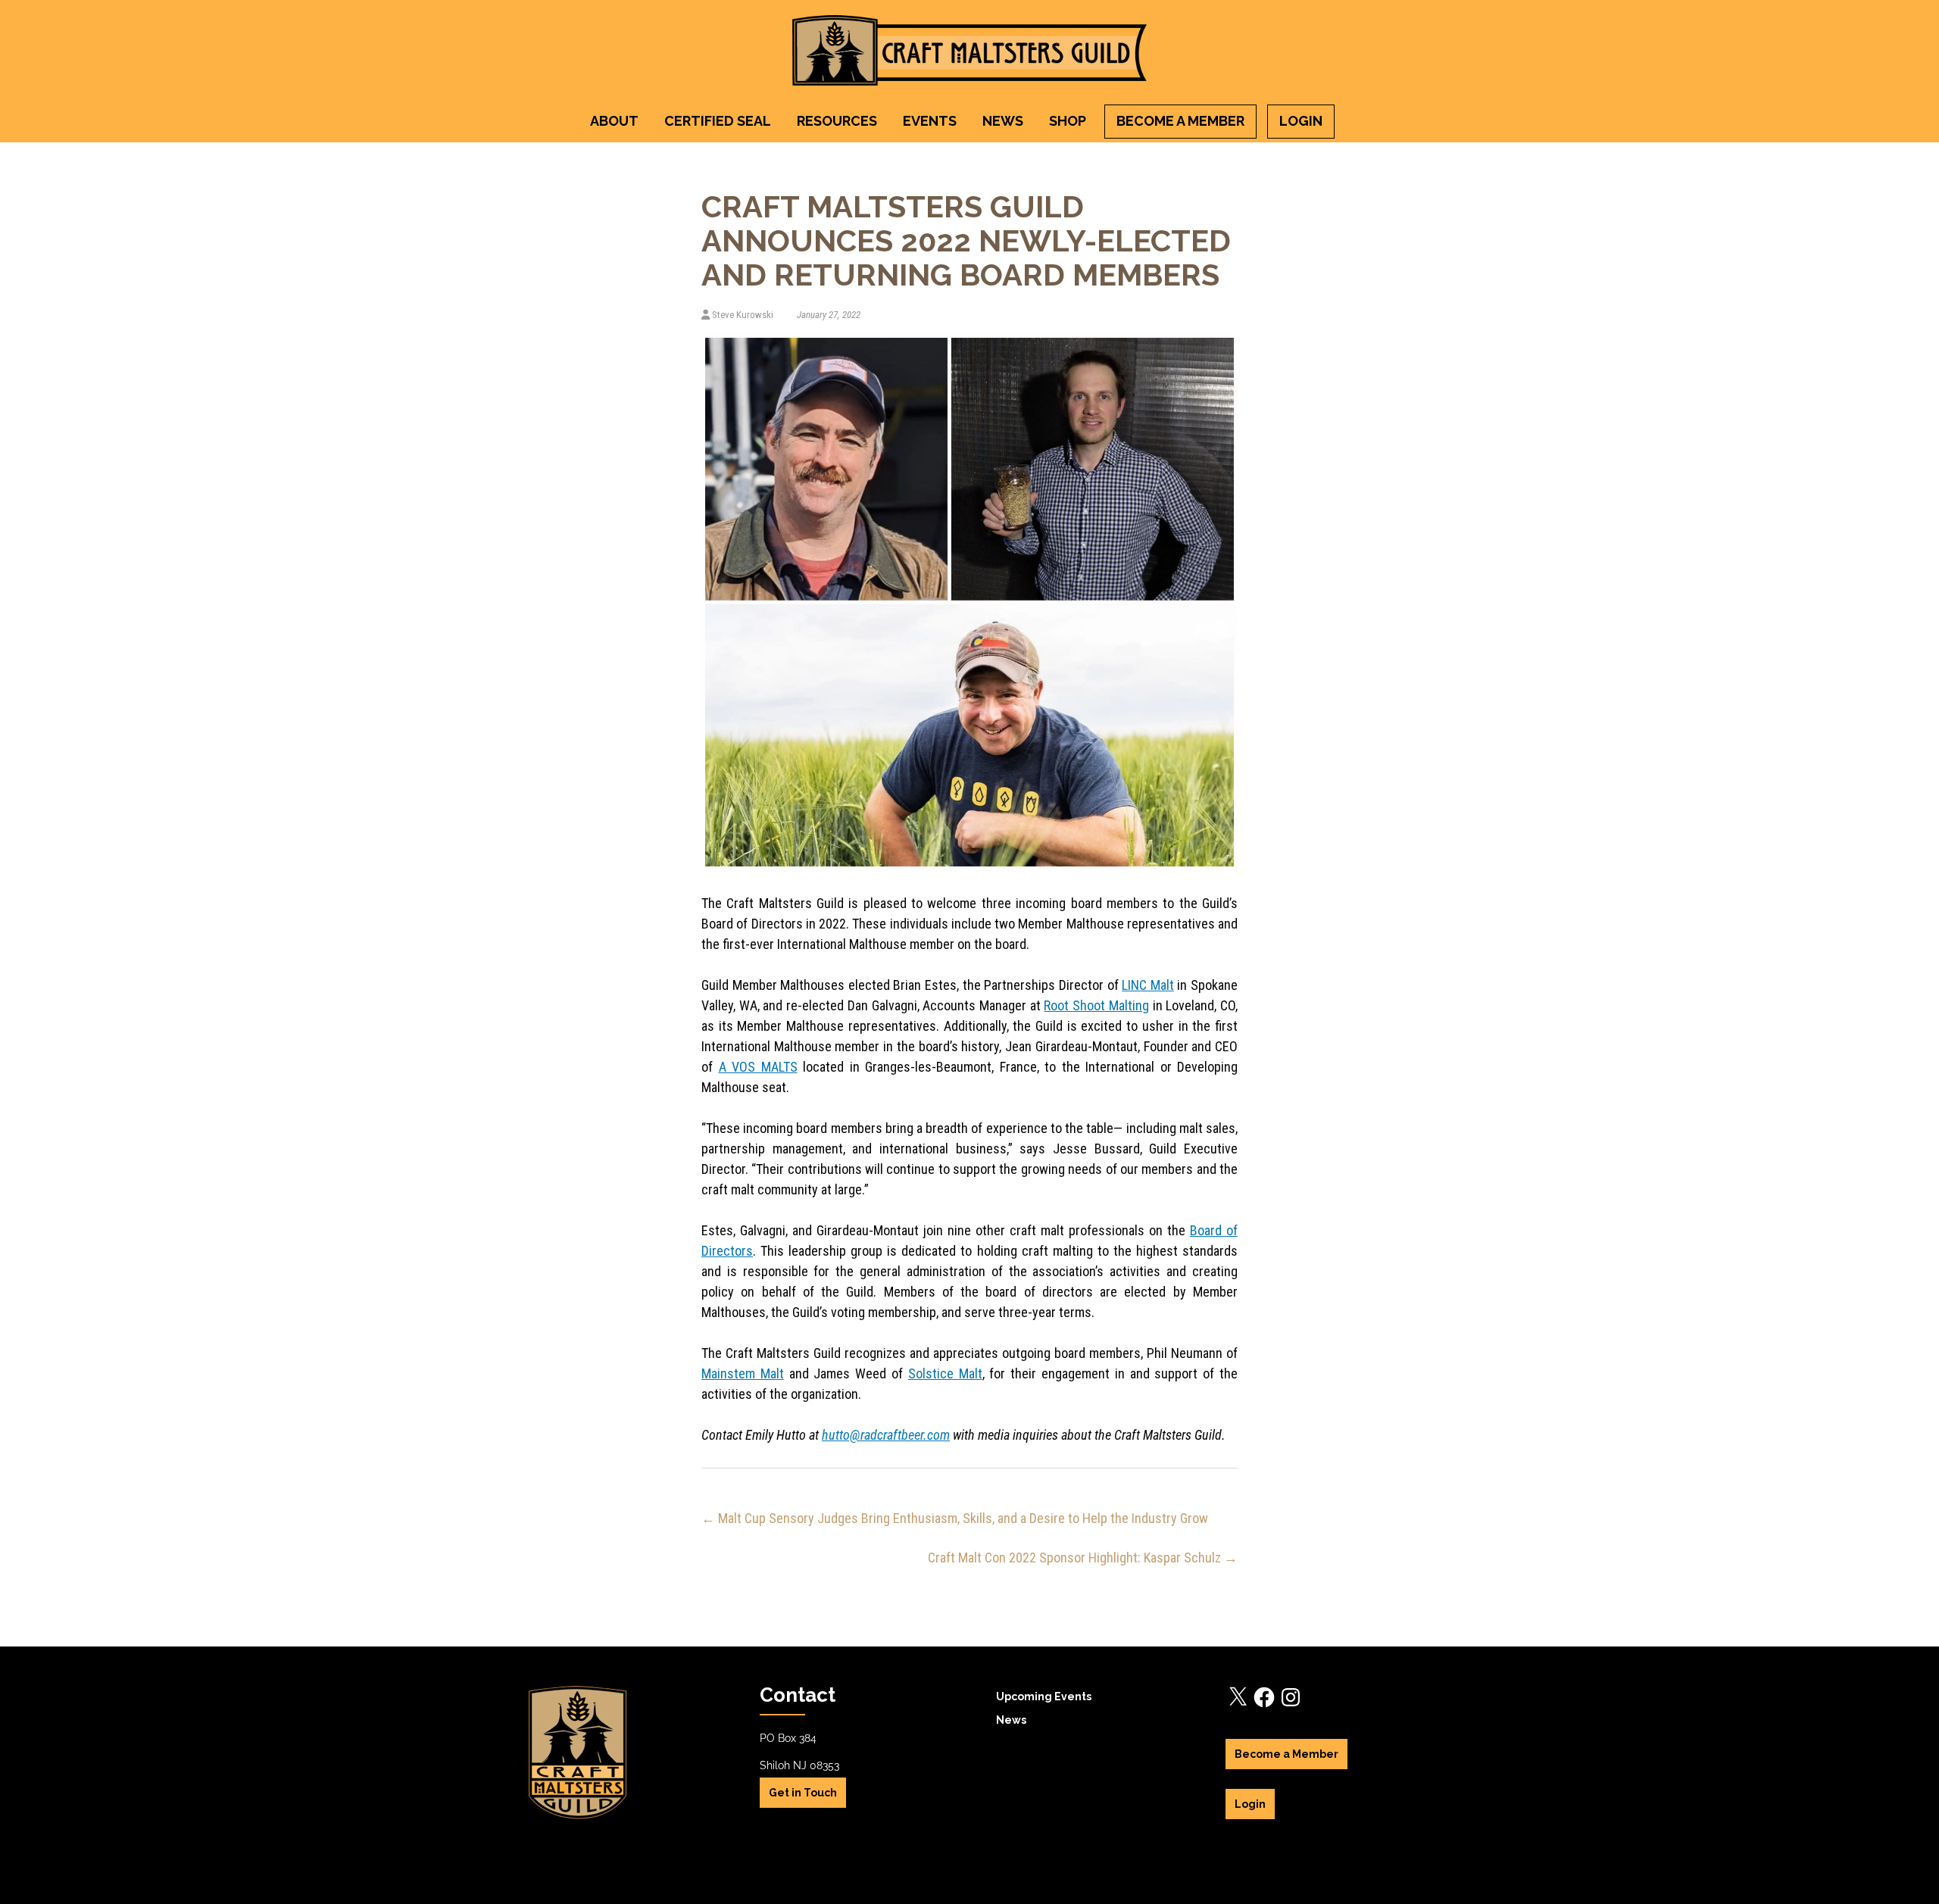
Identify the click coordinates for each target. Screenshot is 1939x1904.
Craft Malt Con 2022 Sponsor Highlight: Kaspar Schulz (1083, 1558)
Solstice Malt (945, 1373)
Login (1301, 121)
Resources (837, 121)
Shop (1068, 121)
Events (930, 121)
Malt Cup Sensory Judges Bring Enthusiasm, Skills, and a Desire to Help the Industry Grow (955, 1518)
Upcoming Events (1044, 1696)
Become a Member (1180, 121)
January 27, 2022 (827, 315)
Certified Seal (718, 121)
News (1003, 121)
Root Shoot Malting (1096, 1005)
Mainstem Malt (743, 1373)
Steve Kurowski (743, 315)
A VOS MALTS (758, 1067)
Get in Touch (803, 1793)
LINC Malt (1148, 985)
